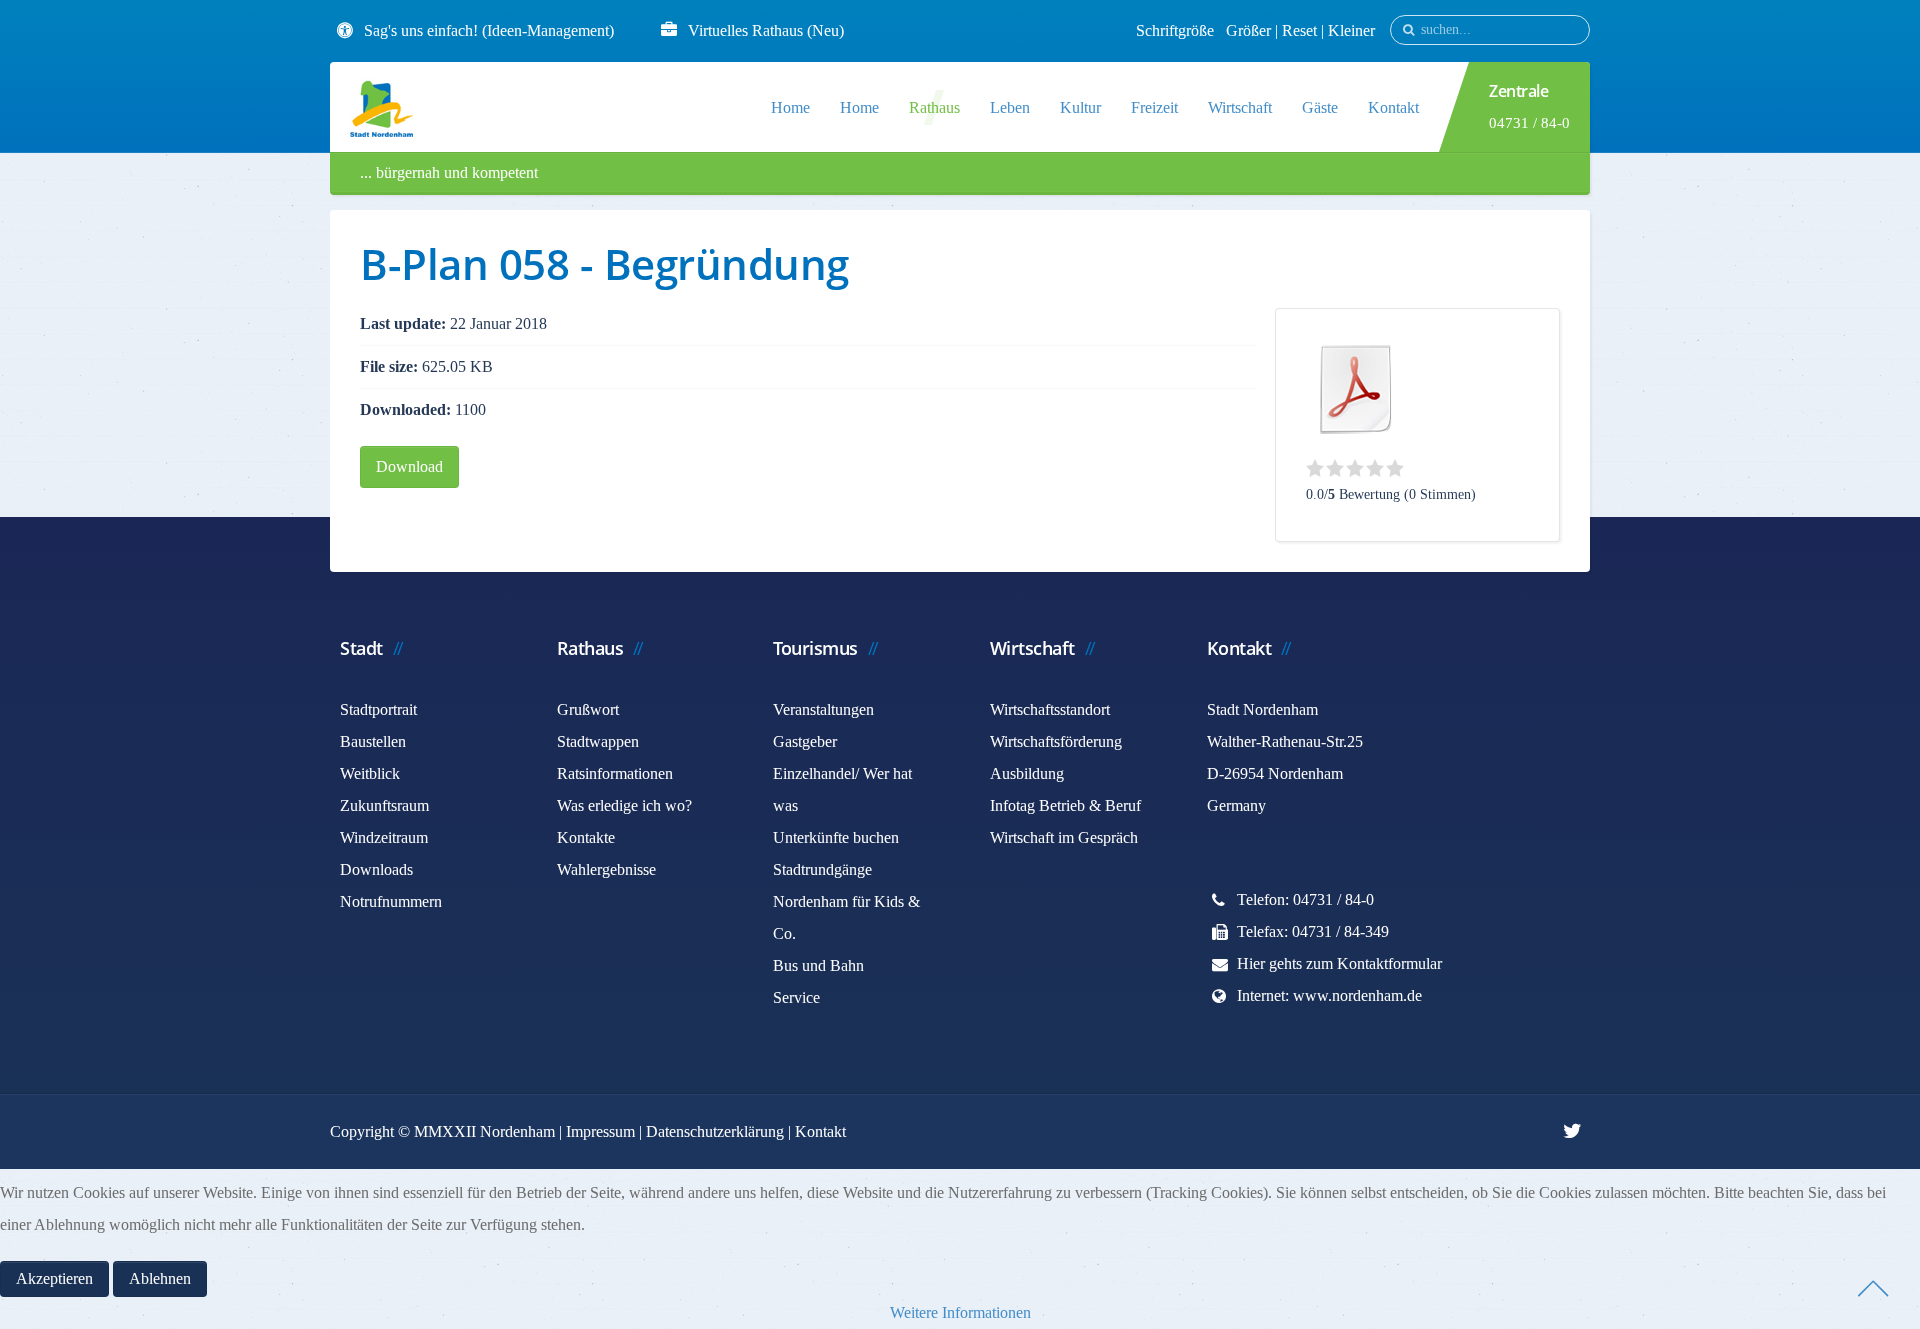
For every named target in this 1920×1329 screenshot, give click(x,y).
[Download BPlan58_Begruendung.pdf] (1356, 389)
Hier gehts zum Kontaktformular (1339, 963)
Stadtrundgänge (822, 869)
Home (790, 107)
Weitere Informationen (960, 1312)
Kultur (1080, 107)
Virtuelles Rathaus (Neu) (766, 30)
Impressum (600, 1131)
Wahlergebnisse (606, 869)
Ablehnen (160, 1278)
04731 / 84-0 (1529, 123)
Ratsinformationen (615, 773)
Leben (1010, 107)
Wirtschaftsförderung (1056, 741)
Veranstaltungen (823, 709)
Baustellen (373, 741)
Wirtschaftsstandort (1050, 709)
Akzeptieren (54, 1278)
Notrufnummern (391, 901)
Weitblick (370, 773)
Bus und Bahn (818, 965)
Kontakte (586, 837)
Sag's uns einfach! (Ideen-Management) (489, 30)
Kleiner (1351, 30)
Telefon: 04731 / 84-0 (1305, 899)
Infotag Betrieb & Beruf (1065, 805)
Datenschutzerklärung (715, 1131)
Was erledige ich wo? (624, 805)
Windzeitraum (384, 837)
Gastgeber (805, 741)
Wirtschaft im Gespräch (1064, 837)
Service (796, 997)
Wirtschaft (1240, 107)
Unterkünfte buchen (836, 837)
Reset (1301, 30)
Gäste (1320, 107)
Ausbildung (1027, 773)
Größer (1248, 30)
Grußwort (588, 709)
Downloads (376, 869)
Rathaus (934, 107)
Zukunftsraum (384, 805)
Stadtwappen (598, 741)
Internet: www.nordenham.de (1329, 995)
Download (409, 466)
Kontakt (1393, 107)
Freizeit (1154, 107)
